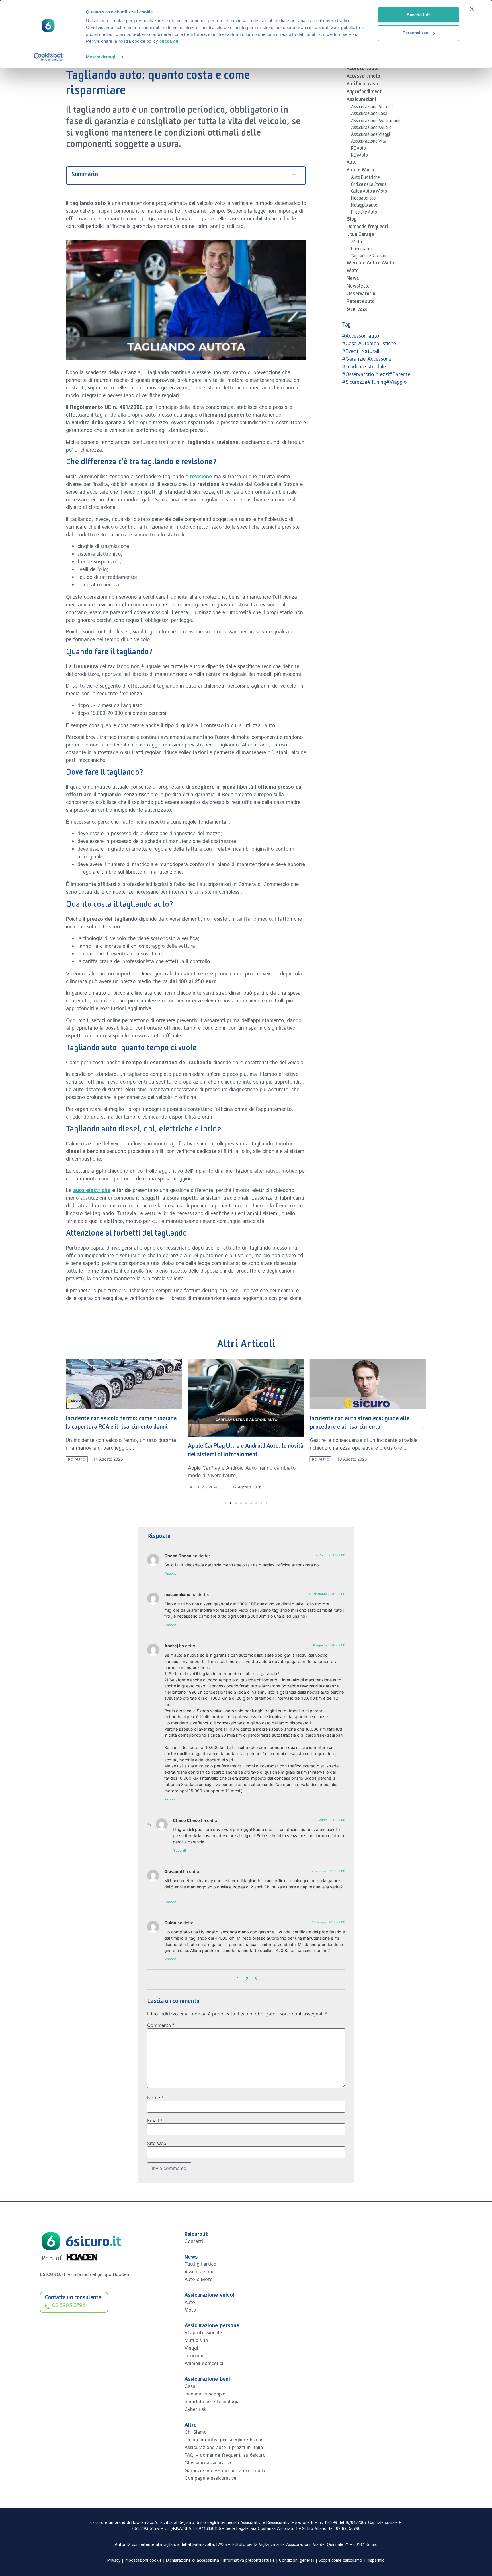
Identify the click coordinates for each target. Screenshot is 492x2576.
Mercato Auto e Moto (370, 264)
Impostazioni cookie (143, 2561)
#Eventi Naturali (361, 352)
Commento (161, 2025)
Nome (155, 2098)
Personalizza (415, 33)
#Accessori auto (360, 336)
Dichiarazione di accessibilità (192, 2561)
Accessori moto (363, 77)
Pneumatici (362, 250)
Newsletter (359, 287)
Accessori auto (363, 69)
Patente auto (361, 302)
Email (155, 2120)
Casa (190, 2386)
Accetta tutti (419, 15)
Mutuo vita (196, 2341)
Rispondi (171, 1574)
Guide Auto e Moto (369, 192)
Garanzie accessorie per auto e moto (225, 2471)
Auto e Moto (360, 171)
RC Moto (359, 156)
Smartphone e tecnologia (212, 2402)
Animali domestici (204, 2364)
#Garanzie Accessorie (367, 359)
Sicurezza (357, 310)
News (353, 279)
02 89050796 (348, 2529)
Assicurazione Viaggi (371, 135)
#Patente (400, 375)
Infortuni (194, 2356)
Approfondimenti (365, 93)
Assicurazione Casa (369, 114)
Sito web (157, 2143)
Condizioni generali (297, 2561)
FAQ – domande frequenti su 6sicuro (225, 2455)
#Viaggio (396, 382)
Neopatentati (364, 199)
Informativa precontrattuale (249, 2561)
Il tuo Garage (360, 235)
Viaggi (191, 2348)
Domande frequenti (367, 228)
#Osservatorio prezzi (365, 375)
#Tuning (377, 382)
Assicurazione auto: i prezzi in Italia (224, 2448)
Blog (351, 220)
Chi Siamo (196, 2432)
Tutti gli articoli (202, 2264)
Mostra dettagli (101, 57)
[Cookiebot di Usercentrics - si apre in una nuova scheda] (48, 57)
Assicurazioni (361, 100)
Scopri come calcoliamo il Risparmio (352, 2561)
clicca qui (170, 41)
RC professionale (203, 2333)
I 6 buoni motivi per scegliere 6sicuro (225, 2440)
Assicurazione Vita (369, 142)
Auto (352, 163)
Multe (357, 243)
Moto (353, 272)
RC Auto (358, 149)
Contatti (194, 2241)
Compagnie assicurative (210, 2478)
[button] (70, 1427)
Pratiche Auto (364, 213)
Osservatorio (361, 295)
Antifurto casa (362, 85)
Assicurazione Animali (372, 108)
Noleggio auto (364, 206)
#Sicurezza (355, 382)
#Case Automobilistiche (369, 344)
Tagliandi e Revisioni (370, 257)
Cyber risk (195, 2409)
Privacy (114, 2561)
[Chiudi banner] (472, 9)
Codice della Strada (369, 185)
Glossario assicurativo (209, 2463)
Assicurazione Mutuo (371, 128)
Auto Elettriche (365, 178)
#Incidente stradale (364, 367)
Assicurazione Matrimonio (376, 122)
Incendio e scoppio (205, 2394)
